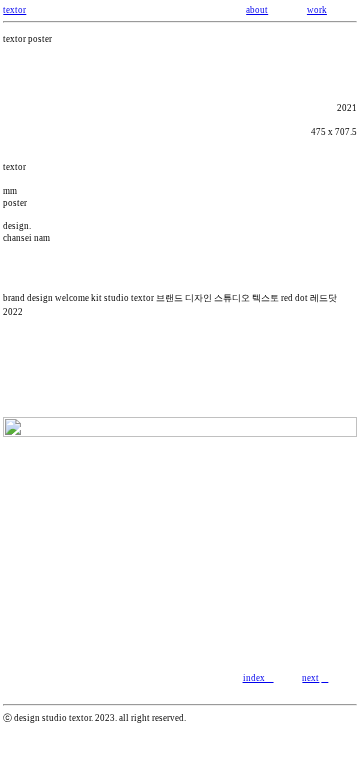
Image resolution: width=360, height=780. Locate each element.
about (257, 10)
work (317, 10)
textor (14, 10)
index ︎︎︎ (258, 678)
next (310, 678)
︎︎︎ (324, 678)
